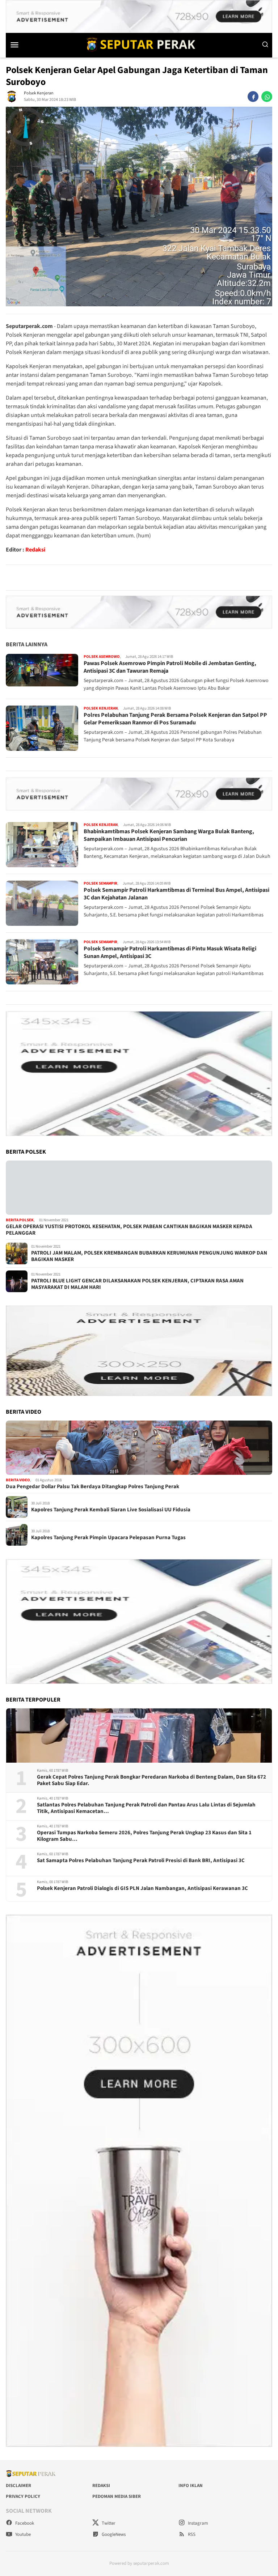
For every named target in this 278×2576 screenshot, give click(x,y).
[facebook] (253, 97)
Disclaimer (18, 2486)
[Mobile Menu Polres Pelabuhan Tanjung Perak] (21, 44)
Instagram (197, 2523)
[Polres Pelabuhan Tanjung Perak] (139, 44)
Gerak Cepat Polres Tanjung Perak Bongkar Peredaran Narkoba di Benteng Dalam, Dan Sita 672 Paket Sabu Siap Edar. (151, 1780)
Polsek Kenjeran (39, 93)
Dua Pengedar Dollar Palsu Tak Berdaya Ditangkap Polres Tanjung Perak (92, 1487)
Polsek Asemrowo (102, 657)
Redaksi (35, 550)
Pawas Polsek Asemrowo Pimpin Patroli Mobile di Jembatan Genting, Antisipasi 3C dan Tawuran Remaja (170, 667)
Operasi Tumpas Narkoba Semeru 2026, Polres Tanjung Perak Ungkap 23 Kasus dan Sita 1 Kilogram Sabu (144, 1836)
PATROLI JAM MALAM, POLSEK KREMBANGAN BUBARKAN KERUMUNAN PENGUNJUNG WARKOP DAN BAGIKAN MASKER (149, 1256)
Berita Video (18, 1480)
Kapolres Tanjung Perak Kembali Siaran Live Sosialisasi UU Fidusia (111, 1510)
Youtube (22, 2534)
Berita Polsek (20, 1220)
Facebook (24, 2523)
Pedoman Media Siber (117, 2496)
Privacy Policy (23, 2496)
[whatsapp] (267, 97)
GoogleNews (113, 2534)
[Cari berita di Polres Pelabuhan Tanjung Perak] (265, 44)
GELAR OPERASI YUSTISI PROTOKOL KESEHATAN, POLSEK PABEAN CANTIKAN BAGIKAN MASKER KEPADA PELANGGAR (129, 1230)
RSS (191, 2534)
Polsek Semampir (100, 883)
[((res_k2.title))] (139, 1448)
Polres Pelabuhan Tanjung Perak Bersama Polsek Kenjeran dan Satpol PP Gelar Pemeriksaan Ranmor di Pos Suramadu (175, 719)
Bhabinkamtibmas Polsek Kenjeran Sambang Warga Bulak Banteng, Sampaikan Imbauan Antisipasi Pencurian (169, 835)
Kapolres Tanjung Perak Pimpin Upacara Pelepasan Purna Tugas (108, 1538)
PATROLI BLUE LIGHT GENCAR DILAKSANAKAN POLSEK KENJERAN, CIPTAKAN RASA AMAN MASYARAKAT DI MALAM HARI (137, 1284)
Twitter (108, 2523)
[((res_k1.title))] (139, 1188)
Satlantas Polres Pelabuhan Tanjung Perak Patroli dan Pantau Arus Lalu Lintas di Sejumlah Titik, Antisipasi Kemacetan (146, 1808)
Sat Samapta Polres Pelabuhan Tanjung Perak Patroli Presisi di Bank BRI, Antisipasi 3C (141, 1861)
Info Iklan (191, 2486)
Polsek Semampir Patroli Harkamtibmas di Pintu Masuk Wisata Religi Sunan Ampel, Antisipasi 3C (170, 952)
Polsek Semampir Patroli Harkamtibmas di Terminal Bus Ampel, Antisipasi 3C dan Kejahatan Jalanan (176, 894)
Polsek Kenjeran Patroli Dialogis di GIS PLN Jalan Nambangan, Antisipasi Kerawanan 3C (142, 1889)
